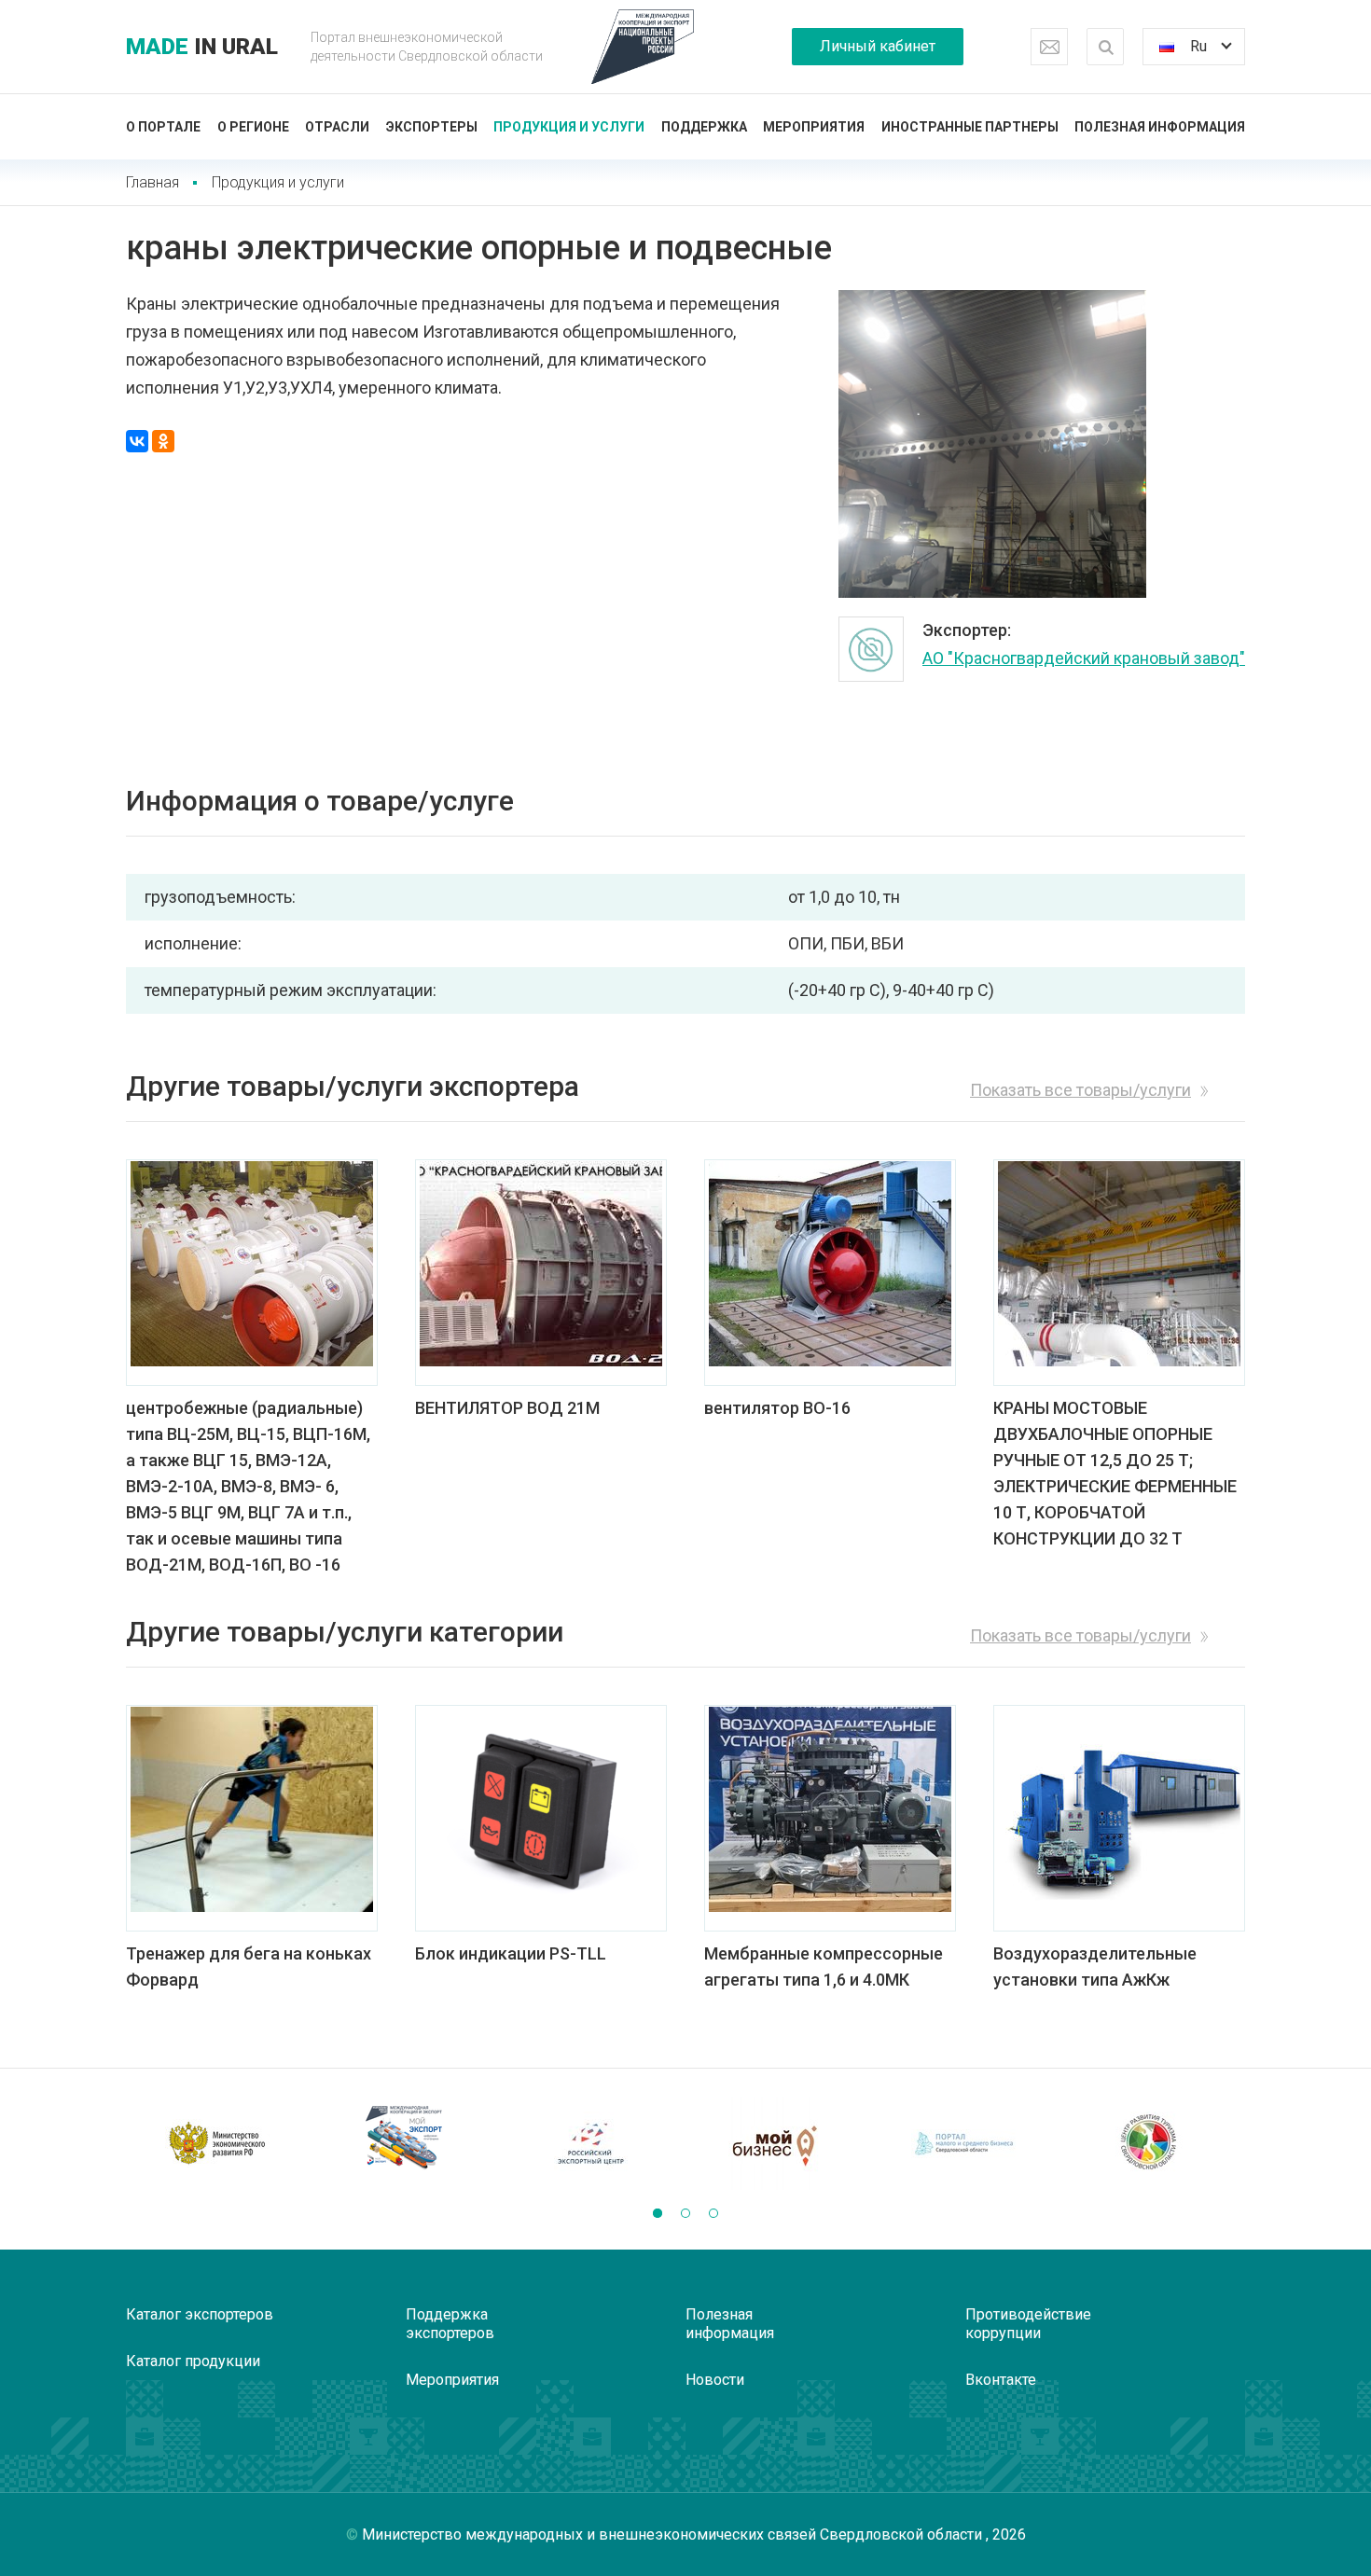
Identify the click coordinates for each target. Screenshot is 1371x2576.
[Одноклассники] (163, 441)
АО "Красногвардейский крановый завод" (1084, 658)
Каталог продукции (193, 2361)
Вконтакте (1001, 2380)
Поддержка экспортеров (450, 2324)
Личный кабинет (878, 46)
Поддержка (704, 127)
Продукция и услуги (569, 127)
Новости (715, 2380)
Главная (152, 182)
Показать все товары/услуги (1080, 1090)
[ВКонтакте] (137, 441)
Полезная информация (1160, 127)
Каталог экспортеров (200, 2314)
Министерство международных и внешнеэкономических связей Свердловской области (674, 2534)
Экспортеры (432, 127)
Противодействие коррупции (1028, 2324)
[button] (658, 2213)
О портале (163, 127)
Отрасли (337, 127)
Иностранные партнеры (970, 127)
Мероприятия (814, 127)
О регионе (253, 127)
